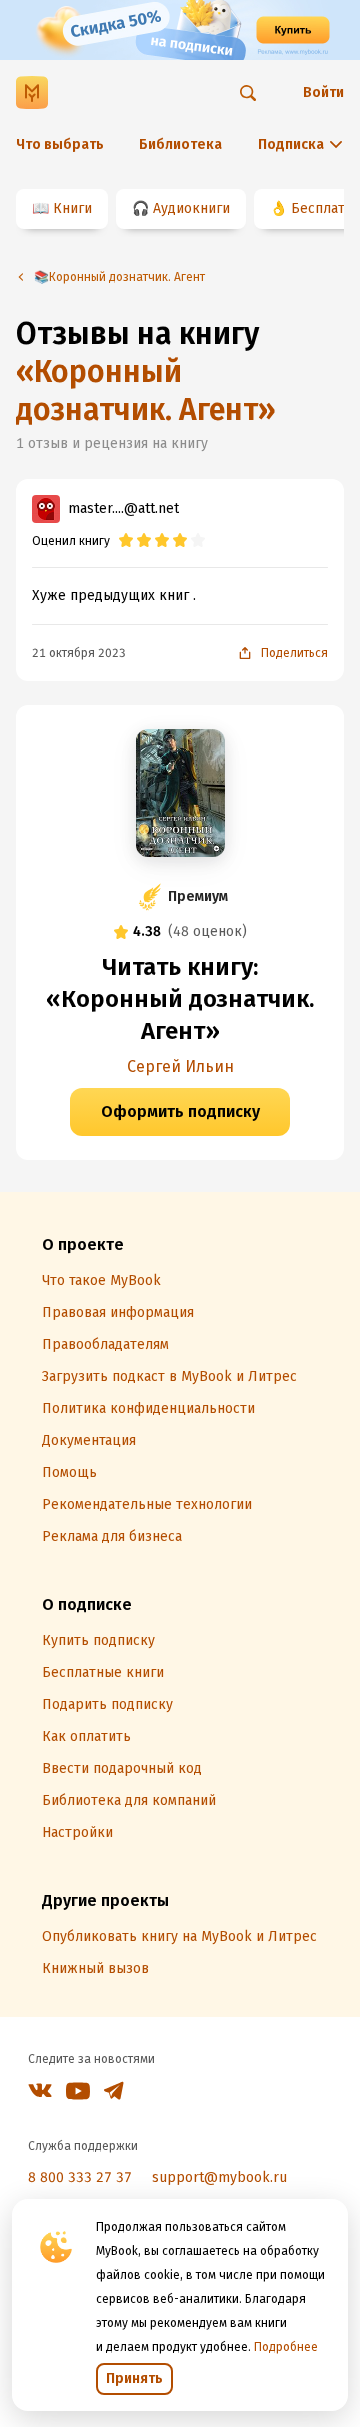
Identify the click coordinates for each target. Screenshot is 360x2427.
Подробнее (286, 2347)
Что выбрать (60, 144)
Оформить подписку (180, 1111)
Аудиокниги (191, 208)
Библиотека (180, 144)
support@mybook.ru (219, 2177)
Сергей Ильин (180, 1066)
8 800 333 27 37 (80, 2177)
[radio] (126, 541)
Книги (72, 208)
